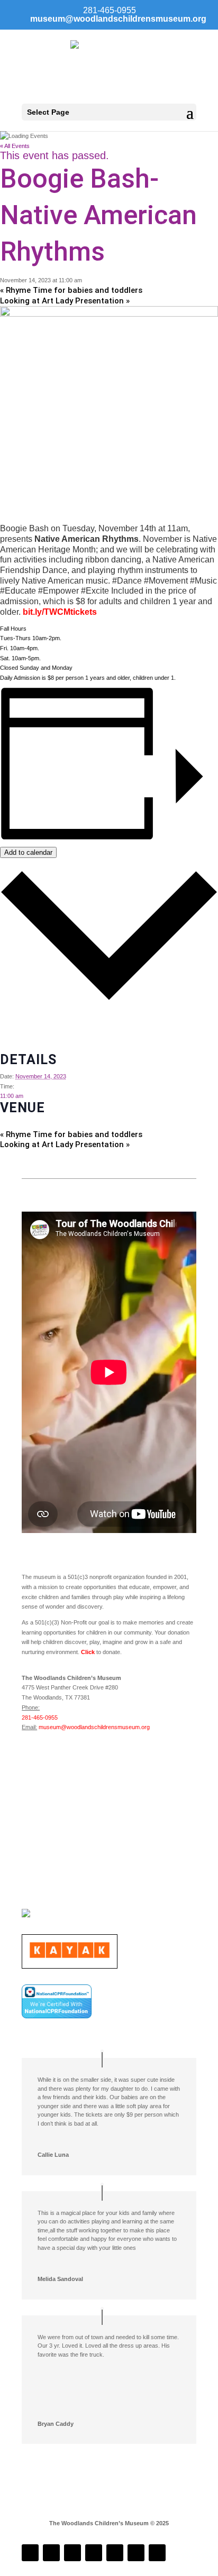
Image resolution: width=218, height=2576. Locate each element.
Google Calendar (22, 1018)
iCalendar (12, 1028)
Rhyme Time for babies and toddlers (71, 290)
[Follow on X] (136, 2553)
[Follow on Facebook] (30, 2553)
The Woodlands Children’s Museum (46, 1124)
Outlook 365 (16, 1038)
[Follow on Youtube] (115, 2553)
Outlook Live (16, 1048)
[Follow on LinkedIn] (72, 2553)
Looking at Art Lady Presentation (65, 301)
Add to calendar (28, 852)
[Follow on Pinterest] (157, 2553)
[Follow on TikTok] (94, 2553)
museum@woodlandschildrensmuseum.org (94, 1727)
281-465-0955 (40, 1718)
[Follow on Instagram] (51, 2553)
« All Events (15, 146)
